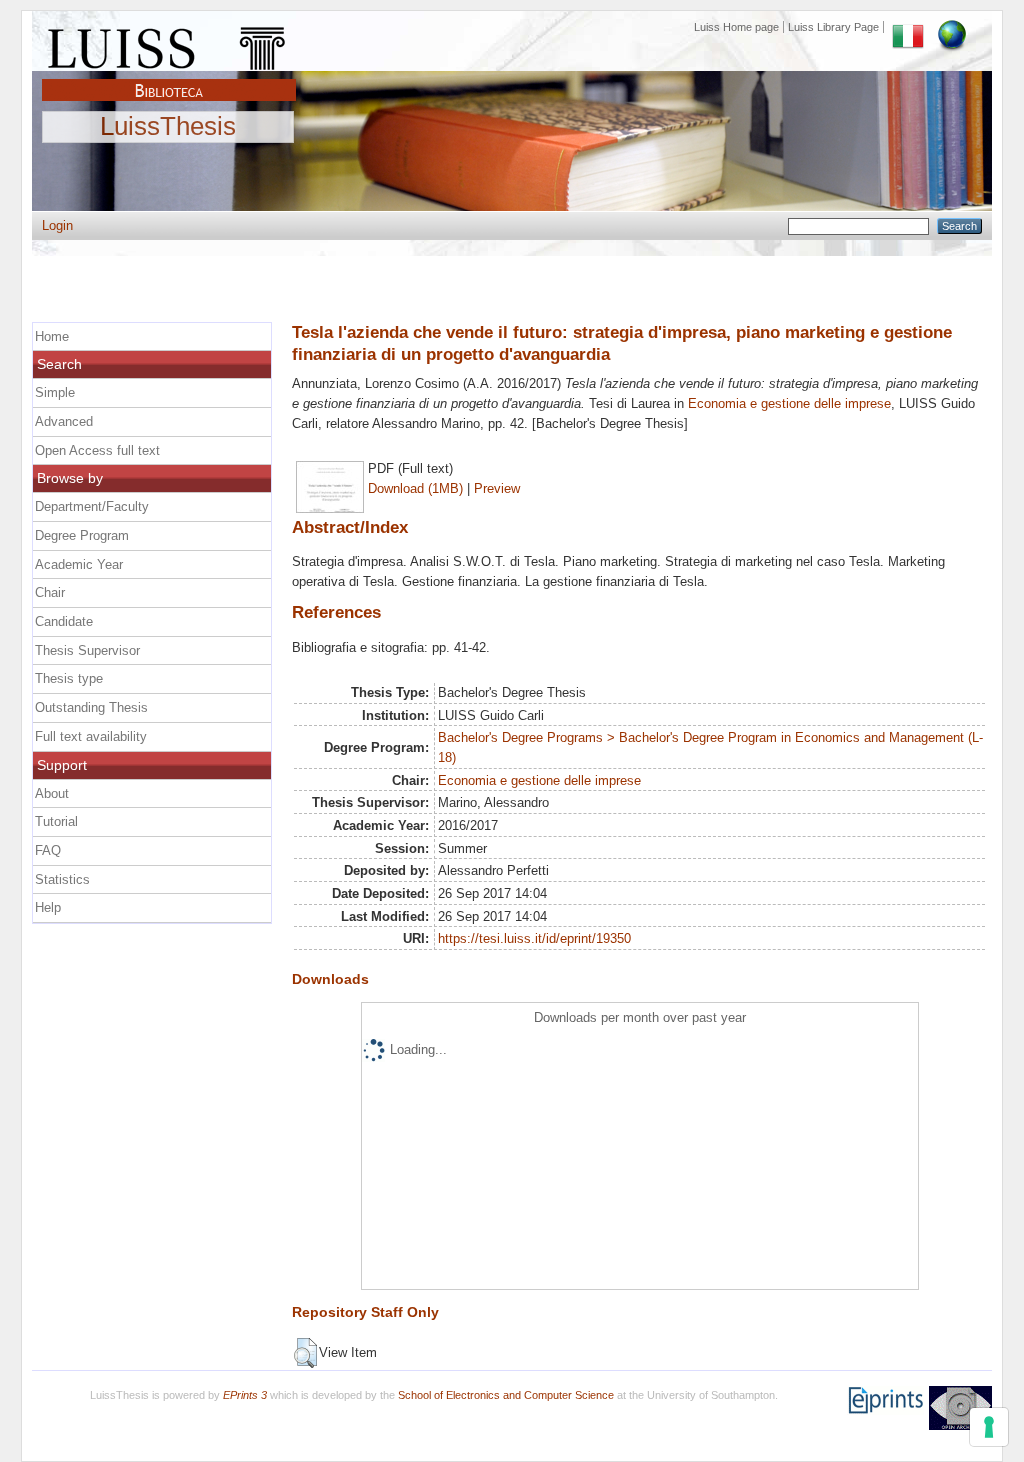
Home (52, 336)
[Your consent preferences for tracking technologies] (989, 1427)
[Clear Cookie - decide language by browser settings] (952, 27)
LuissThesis (168, 127)
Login (57, 225)
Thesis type (69, 678)
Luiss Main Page (169, 44)
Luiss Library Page (833, 27)
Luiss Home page (736, 27)
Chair (50, 592)
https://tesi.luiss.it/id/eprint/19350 (534, 938)
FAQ (48, 850)
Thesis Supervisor (87, 650)
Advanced (64, 421)
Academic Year (79, 564)
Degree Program (82, 535)
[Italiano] (908, 27)
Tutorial (56, 821)
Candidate (64, 621)
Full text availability (91, 736)
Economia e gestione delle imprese (789, 403)
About (52, 793)
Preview (497, 488)
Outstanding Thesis (91, 707)
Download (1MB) (415, 488)
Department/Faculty (92, 506)
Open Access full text (97, 450)
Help (48, 907)
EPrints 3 (245, 1395)
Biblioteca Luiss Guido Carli (169, 79)
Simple (55, 392)
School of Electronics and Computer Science (506, 1395)
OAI (960, 1408)
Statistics (62, 879)
